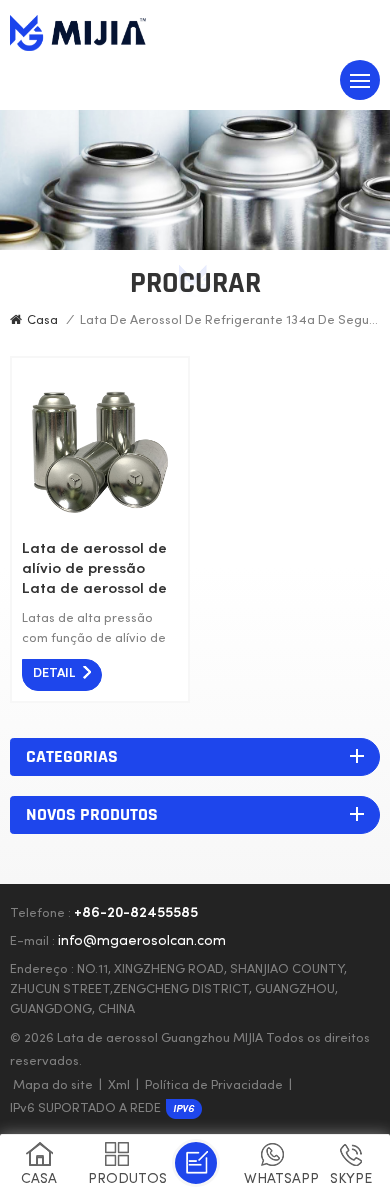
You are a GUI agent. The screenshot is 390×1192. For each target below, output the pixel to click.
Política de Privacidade (214, 1086)
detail (54, 674)
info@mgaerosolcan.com (142, 941)
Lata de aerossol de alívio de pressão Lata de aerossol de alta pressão (94, 570)
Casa (42, 321)
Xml (119, 1086)
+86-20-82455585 (136, 913)
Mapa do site (53, 1086)
